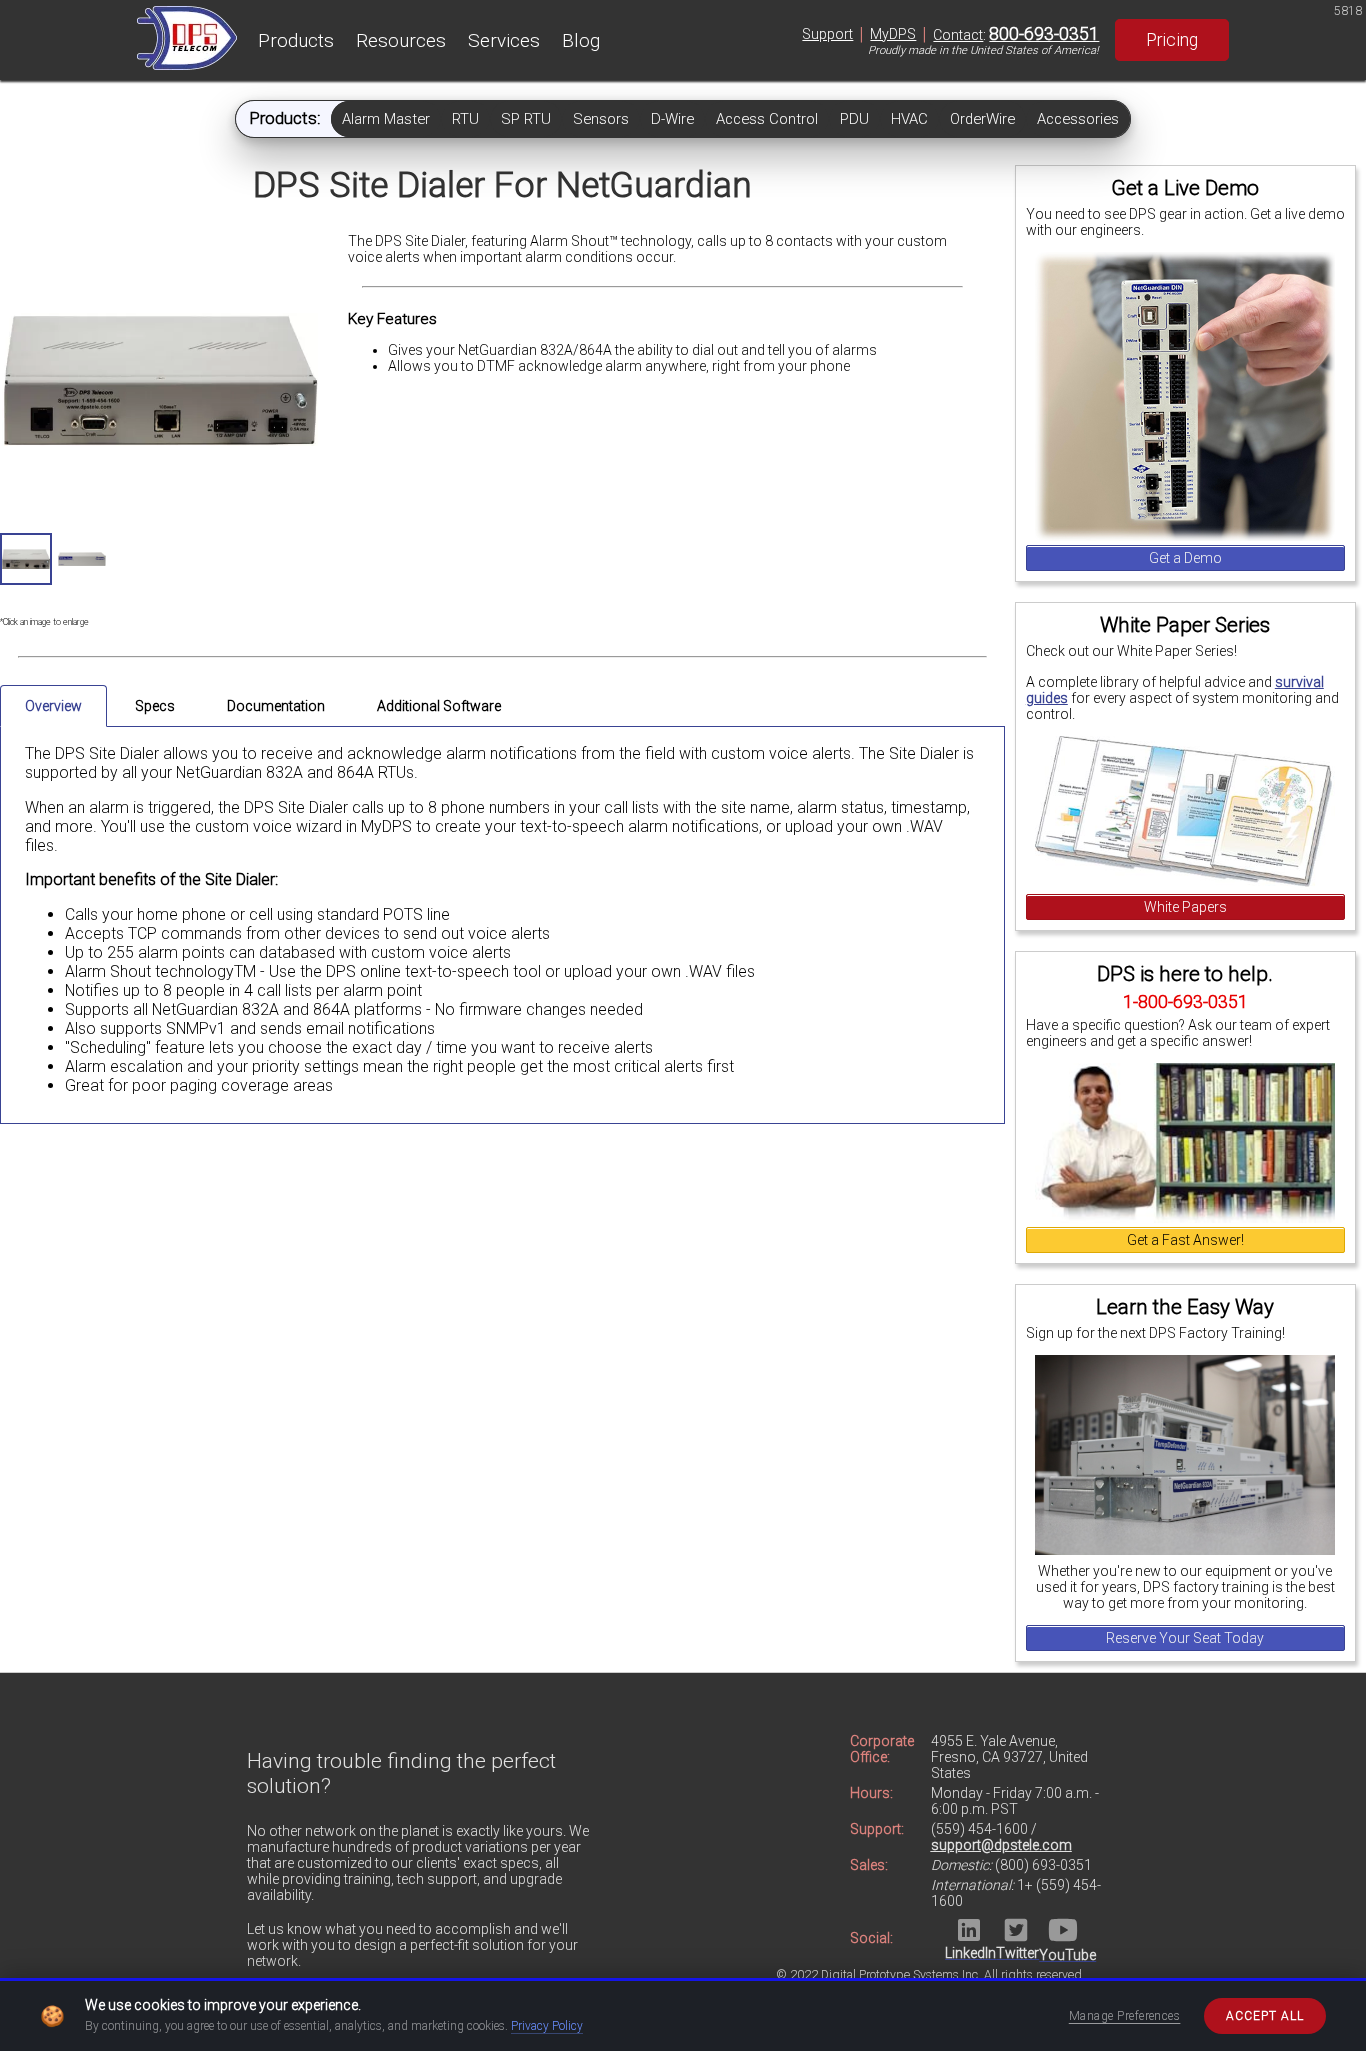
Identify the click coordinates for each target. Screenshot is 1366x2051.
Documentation (276, 706)
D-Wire (672, 119)
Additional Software (439, 706)
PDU (854, 119)
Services (504, 40)
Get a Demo (1185, 558)
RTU (465, 119)
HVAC (909, 119)
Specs (155, 706)
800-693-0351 (1044, 34)
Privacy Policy (547, 2026)
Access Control (767, 119)
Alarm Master (386, 119)
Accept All (1265, 2016)
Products (296, 40)
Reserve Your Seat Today (1185, 1638)
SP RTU (526, 119)
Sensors (601, 119)
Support (827, 34)
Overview (53, 706)
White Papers (1185, 907)
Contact (958, 35)
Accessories (1078, 119)
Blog (581, 40)
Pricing (1172, 40)
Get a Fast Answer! (1185, 1240)
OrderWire (982, 119)
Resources (401, 40)
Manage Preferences (1125, 2016)
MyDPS (893, 34)
